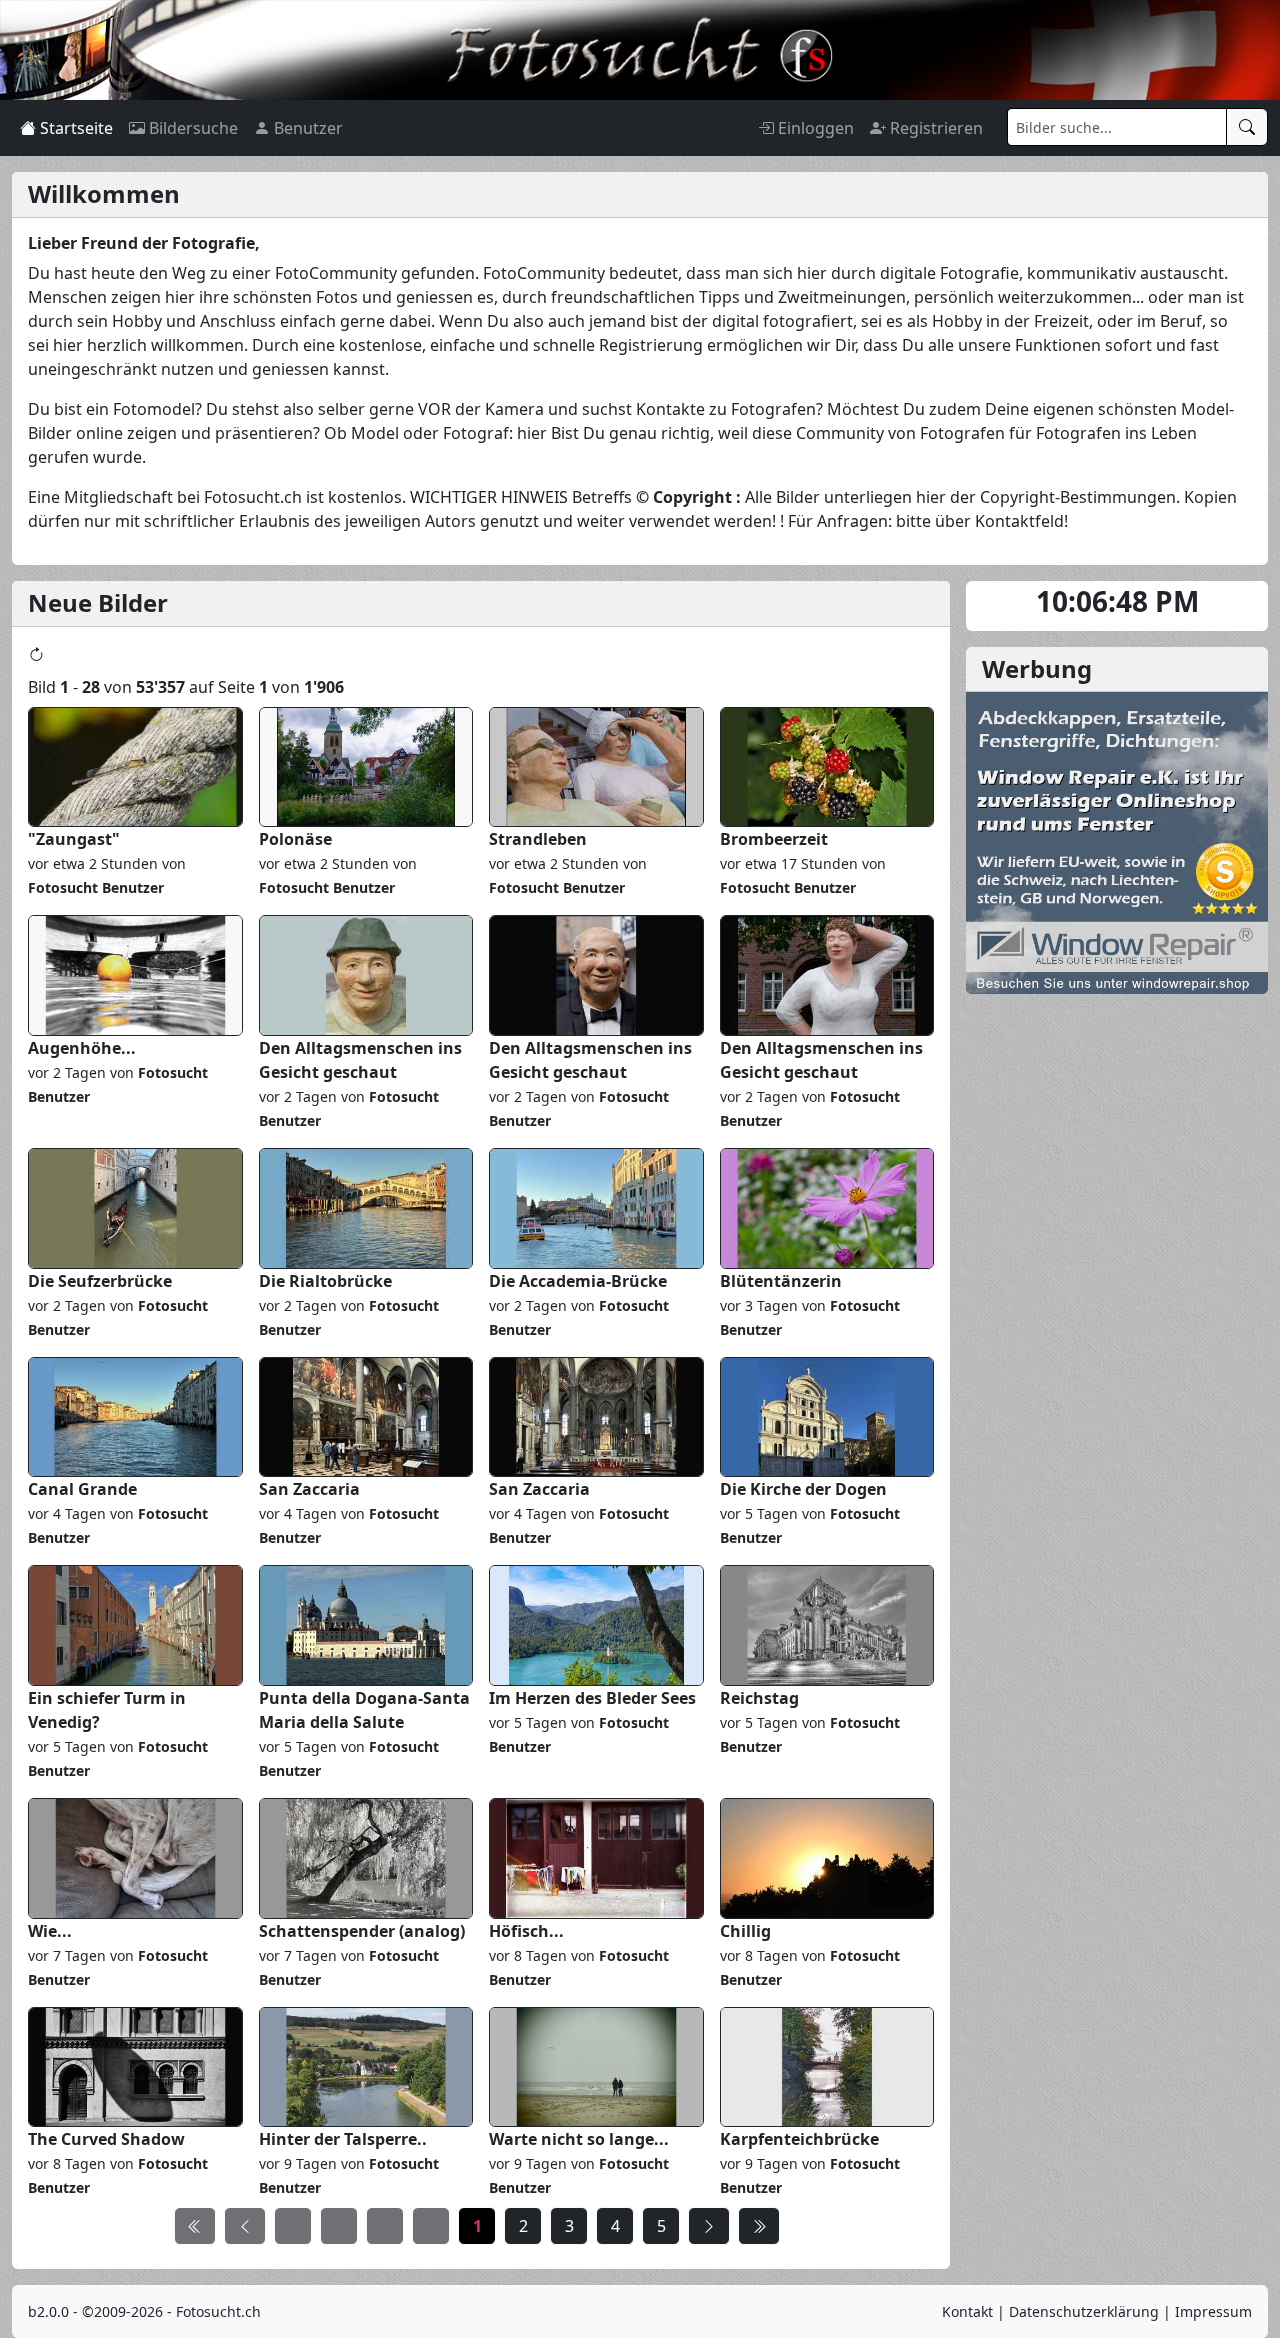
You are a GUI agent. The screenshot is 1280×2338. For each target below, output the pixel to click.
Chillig (745, 1931)
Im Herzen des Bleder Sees (592, 1698)
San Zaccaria (309, 1489)
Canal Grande (82, 1489)
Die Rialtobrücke (325, 1281)
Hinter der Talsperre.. (343, 2139)
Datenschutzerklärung (1084, 2311)
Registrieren (934, 128)
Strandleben (538, 839)
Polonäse (295, 839)
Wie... (50, 1931)
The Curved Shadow (106, 2139)
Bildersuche (191, 128)
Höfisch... (526, 1931)
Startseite (74, 128)
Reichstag (759, 1698)
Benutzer (306, 128)
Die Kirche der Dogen (803, 1489)
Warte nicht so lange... (579, 2139)
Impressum (1213, 2311)
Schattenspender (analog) (362, 1931)
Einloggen (814, 128)
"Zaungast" (74, 839)
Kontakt (967, 2311)
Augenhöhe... (82, 1048)
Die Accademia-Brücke (578, 1281)
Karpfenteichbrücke (799, 2139)
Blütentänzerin (781, 1281)
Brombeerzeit (774, 839)
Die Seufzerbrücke (100, 1281)
